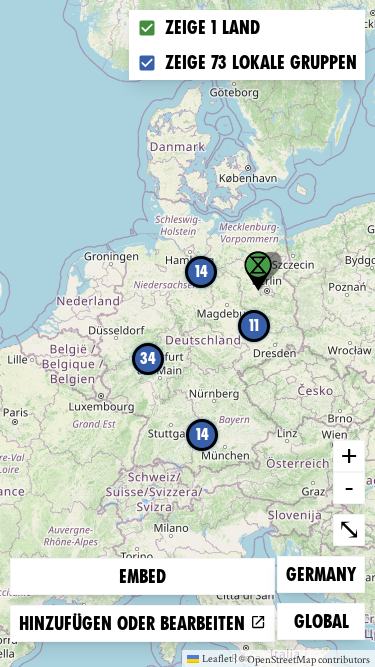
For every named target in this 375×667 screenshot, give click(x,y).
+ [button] (349, 455)
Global (326, 621)
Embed (142, 576)
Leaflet (217, 658)
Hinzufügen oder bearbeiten (134, 623)
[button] (258, 271)
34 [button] (148, 358)
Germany (320, 574)
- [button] (349, 487)
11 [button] (254, 325)
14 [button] (202, 434)
